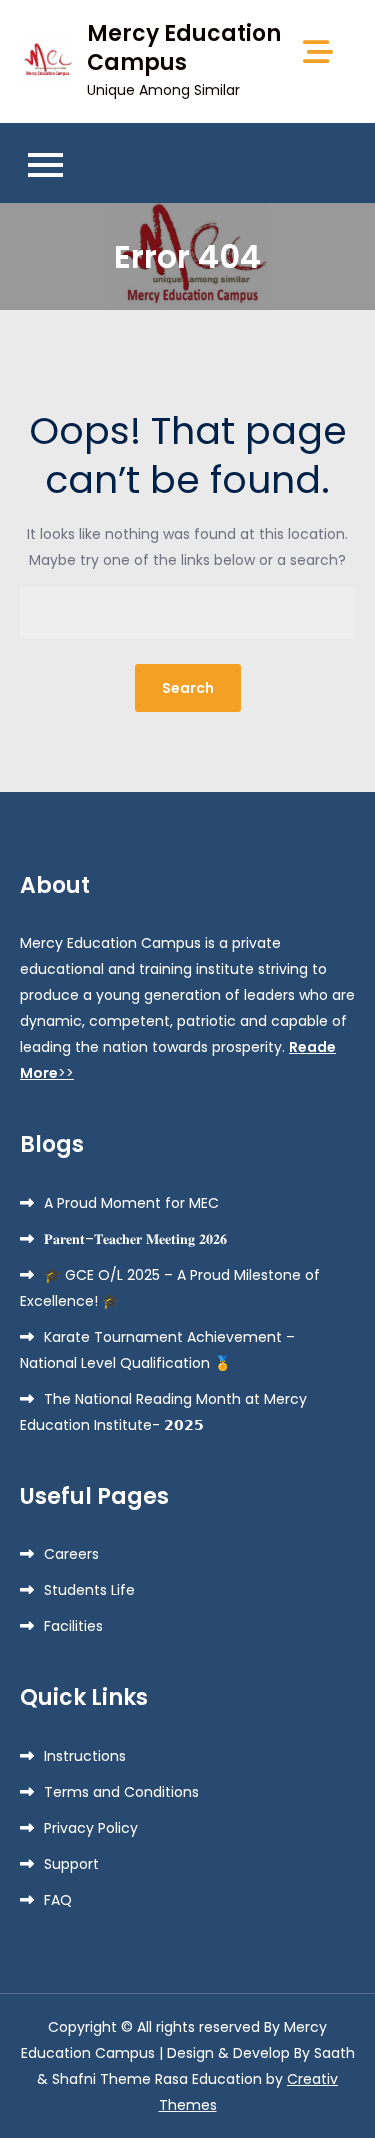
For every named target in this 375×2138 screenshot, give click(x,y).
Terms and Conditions (121, 1792)
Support (71, 1864)
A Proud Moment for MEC (131, 1203)
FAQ (58, 1900)
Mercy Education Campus (184, 48)
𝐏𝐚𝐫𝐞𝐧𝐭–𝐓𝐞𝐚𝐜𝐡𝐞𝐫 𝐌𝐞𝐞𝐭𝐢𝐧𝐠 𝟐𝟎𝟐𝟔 (135, 1239)
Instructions (85, 1756)
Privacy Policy (91, 1828)
